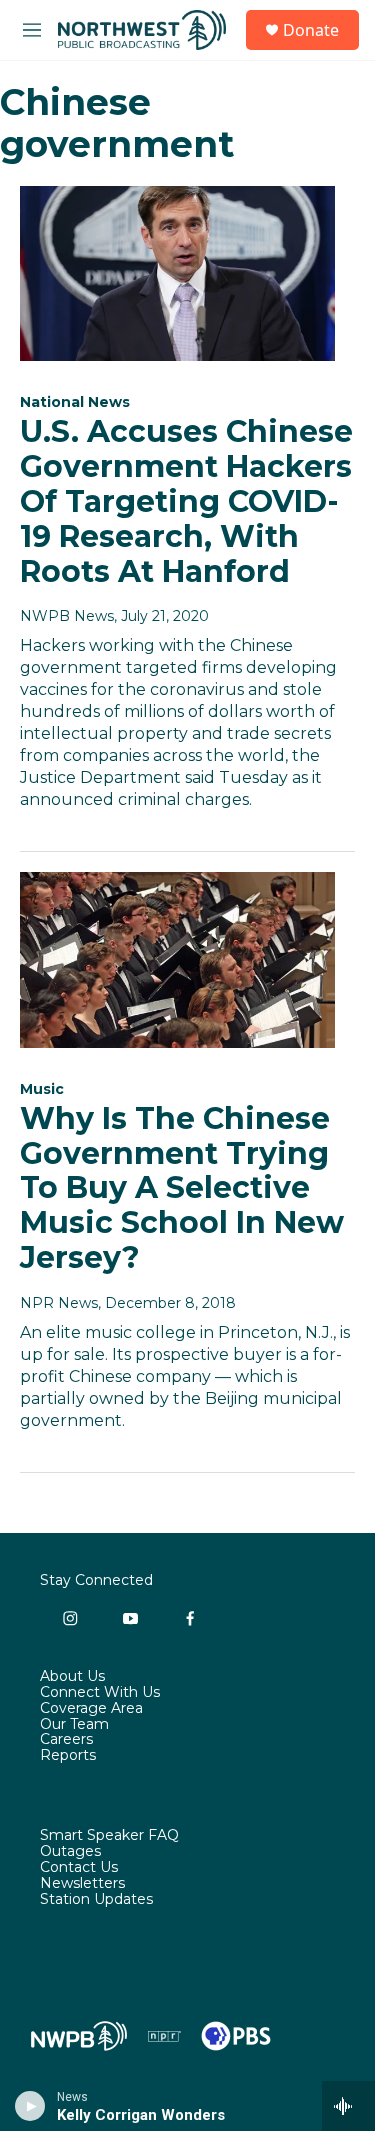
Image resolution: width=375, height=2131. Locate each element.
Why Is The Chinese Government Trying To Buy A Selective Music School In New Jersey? (182, 1188)
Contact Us (79, 1868)
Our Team (74, 1725)
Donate (311, 30)
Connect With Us (100, 1693)
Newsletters (82, 1884)
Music (42, 1089)
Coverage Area (91, 1709)
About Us (72, 1677)
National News (75, 402)
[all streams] (348, 2106)
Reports (68, 1756)
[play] (30, 2106)
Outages (70, 1852)
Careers (66, 1740)
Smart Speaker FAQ (109, 1836)
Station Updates (96, 1900)
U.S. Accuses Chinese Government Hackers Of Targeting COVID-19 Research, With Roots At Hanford (186, 501)
